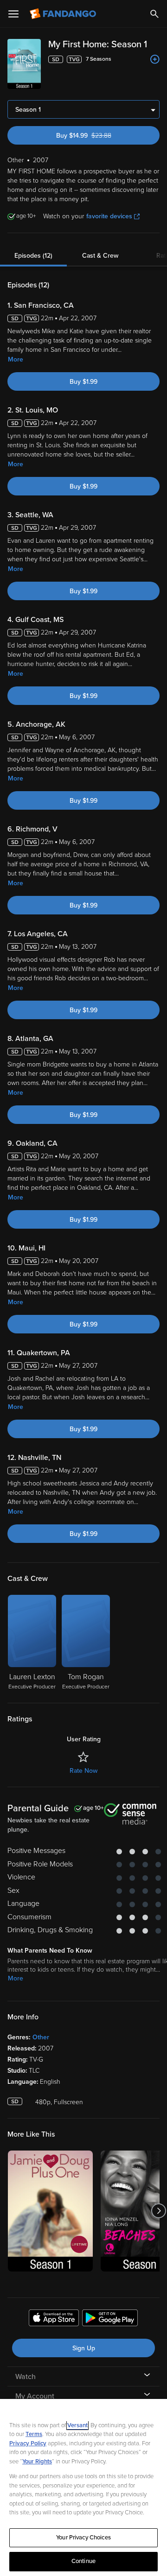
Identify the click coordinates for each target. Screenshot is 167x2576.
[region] (83, 2487)
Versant (77, 2425)
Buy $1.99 (83, 382)
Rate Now (83, 1771)
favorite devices (109, 216)
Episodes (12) (33, 256)
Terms (34, 2434)
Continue (83, 2561)
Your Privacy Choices (83, 2538)
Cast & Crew (100, 256)
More (16, 359)
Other (41, 2037)
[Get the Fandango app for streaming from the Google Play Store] (110, 2319)
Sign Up (84, 2348)
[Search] (154, 14)
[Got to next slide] (158, 2211)
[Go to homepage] (64, 14)
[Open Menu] (13, 14)
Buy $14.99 (100, 136)
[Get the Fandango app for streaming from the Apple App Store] (54, 2319)
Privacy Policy (28, 2443)
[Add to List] (155, 59)
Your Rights (37, 2462)
